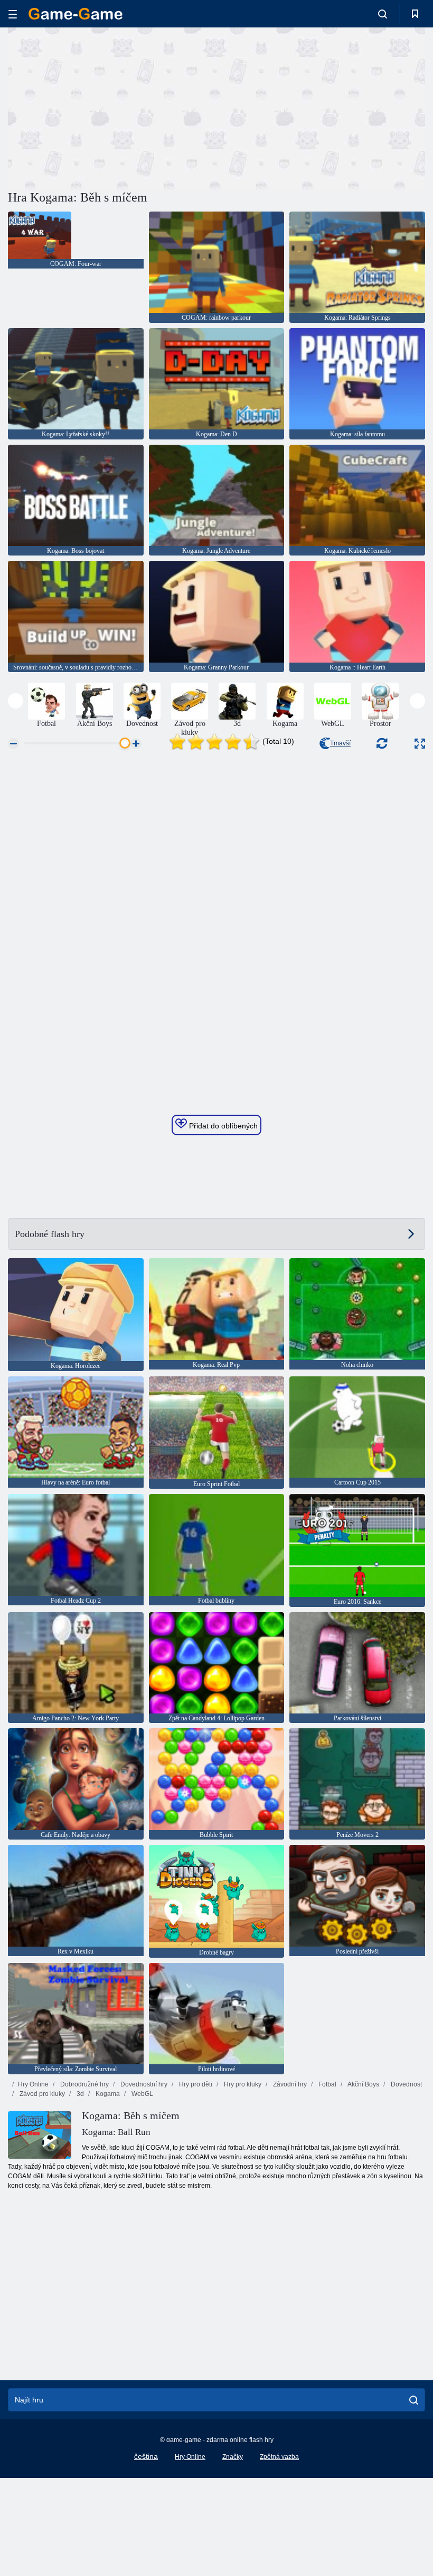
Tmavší (340, 743)
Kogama (107, 2094)
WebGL (142, 2094)
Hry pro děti (195, 2084)
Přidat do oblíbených (222, 1126)
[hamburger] (13, 14)
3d (79, 2094)
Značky (233, 2457)
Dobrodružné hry (84, 2084)
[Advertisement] (112, 107)
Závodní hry (289, 2084)
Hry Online (33, 2084)
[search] (414, 2400)
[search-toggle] (383, 14)
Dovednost (406, 2084)
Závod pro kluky (41, 2094)
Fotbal (327, 2084)
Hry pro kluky (242, 2084)
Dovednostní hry (143, 2084)
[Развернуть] (420, 744)
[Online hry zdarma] (76, 14)
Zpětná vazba (279, 2457)
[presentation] (16, 701)
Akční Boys (363, 2084)
